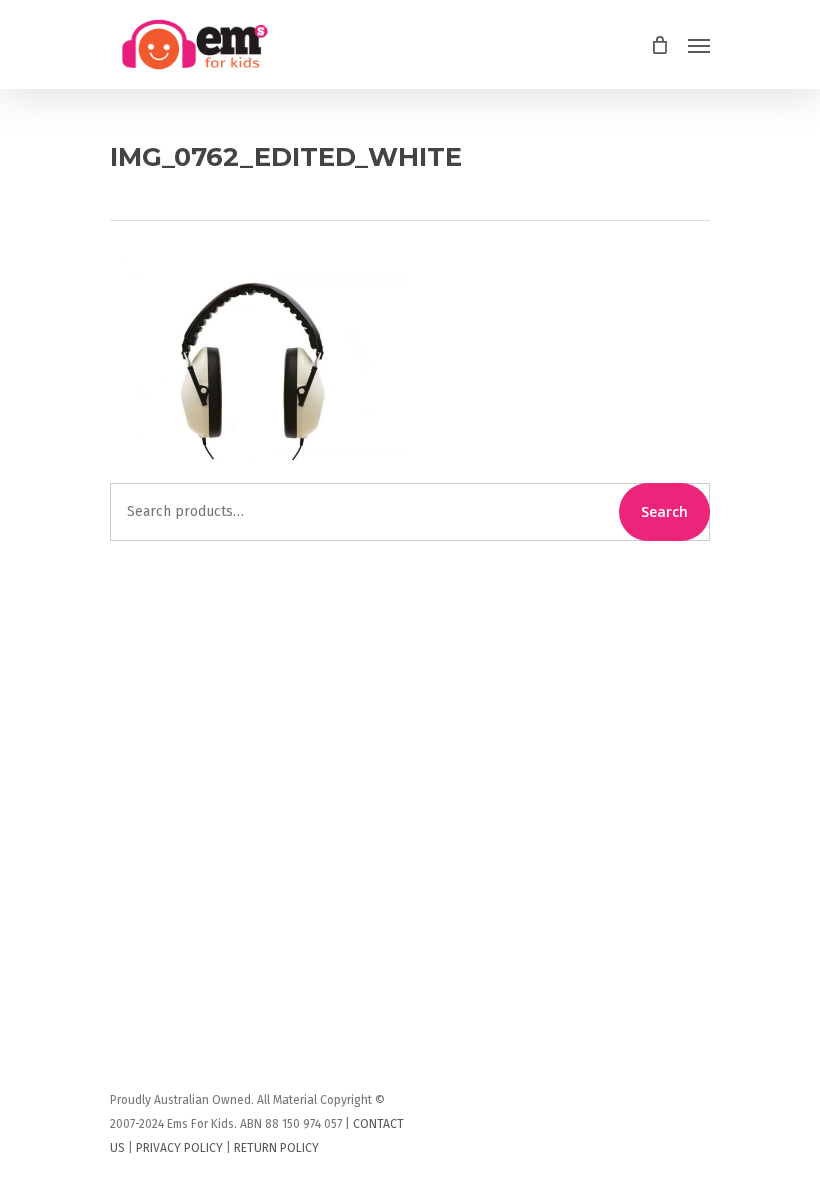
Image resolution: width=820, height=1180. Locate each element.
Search (664, 511)
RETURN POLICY (276, 1148)
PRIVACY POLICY (179, 1148)
